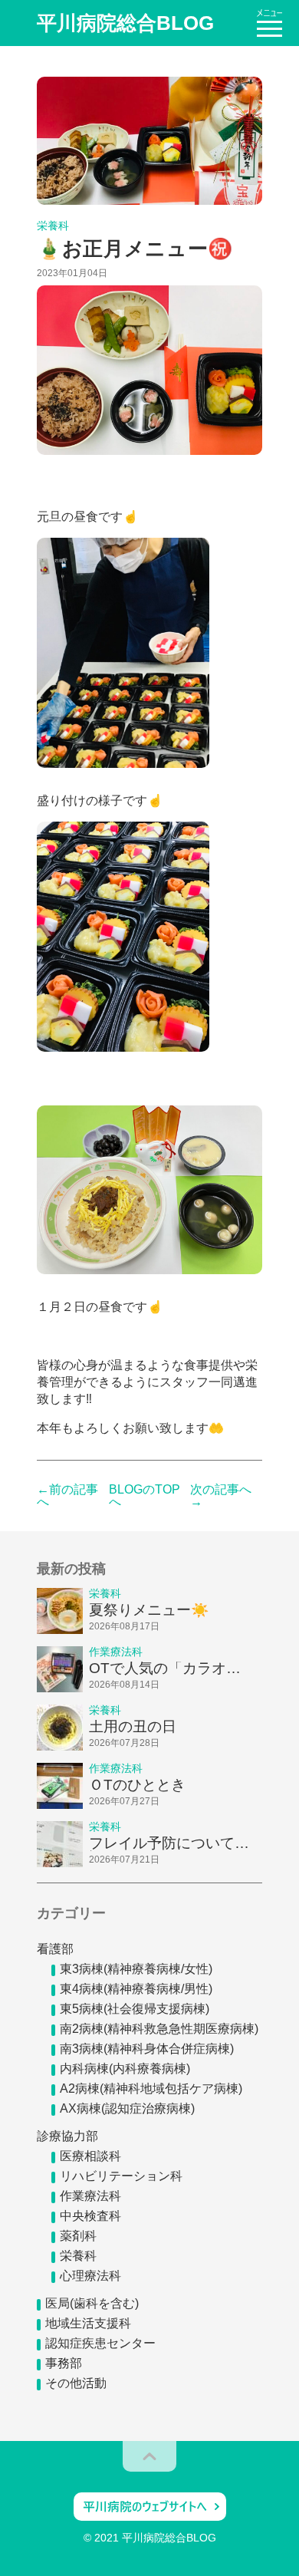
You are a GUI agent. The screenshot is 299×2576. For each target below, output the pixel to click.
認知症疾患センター (100, 2343)
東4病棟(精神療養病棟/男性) (136, 1989)
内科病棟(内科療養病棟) (125, 2069)
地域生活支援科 (88, 2323)
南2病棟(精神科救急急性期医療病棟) (159, 2029)
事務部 (64, 2363)
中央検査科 (90, 2216)
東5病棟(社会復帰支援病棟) (135, 2009)
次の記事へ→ (221, 1496)
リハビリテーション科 (121, 2176)
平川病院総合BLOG (125, 23)
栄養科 (78, 2256)
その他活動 (76, 2383)
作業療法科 (90, 2196)
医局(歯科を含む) (92, 2303)
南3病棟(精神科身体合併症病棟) (147, 2049)
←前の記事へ (67, 1496)
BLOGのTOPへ (145, 1496)
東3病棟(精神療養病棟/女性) (136, 1969)
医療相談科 (90, 2156)
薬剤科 (78, 2236)
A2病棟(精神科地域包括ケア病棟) (151, 2088)
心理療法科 (90, 2276)
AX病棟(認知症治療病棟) (127, 2108)
